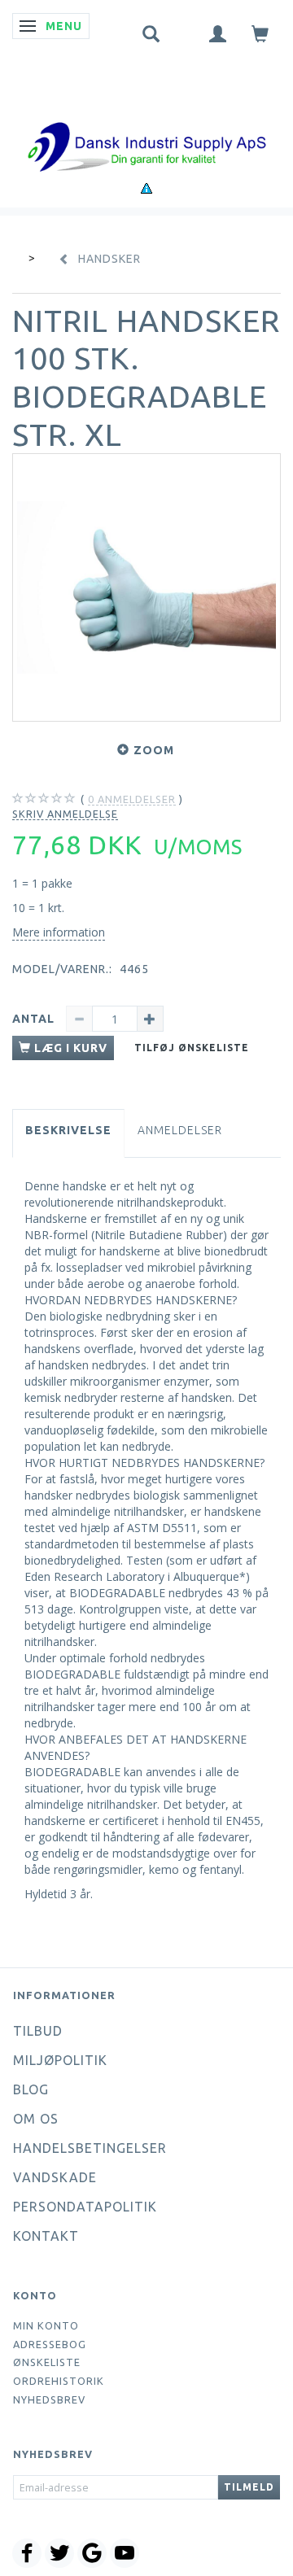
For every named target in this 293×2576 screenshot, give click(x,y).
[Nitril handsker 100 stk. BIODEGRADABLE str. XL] (146, 587)
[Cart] (260, 33)
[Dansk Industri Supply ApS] (146, 122)
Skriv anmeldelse (65, 814)
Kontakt (46, 2236)
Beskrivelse (68, 1130)
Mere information (59, 932)
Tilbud (38, 2031)
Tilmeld (249, 2487)
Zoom (154, 750)
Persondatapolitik (85, 2207)
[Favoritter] (185, 30)
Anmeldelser (180, 1130)
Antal (35, 1019)
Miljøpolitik (60, 2060)
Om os (36, 2119)
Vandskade (55, 2177)
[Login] (218, 33)
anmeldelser (132, 799)
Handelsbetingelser (90, 2148)
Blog (31, 2089)
